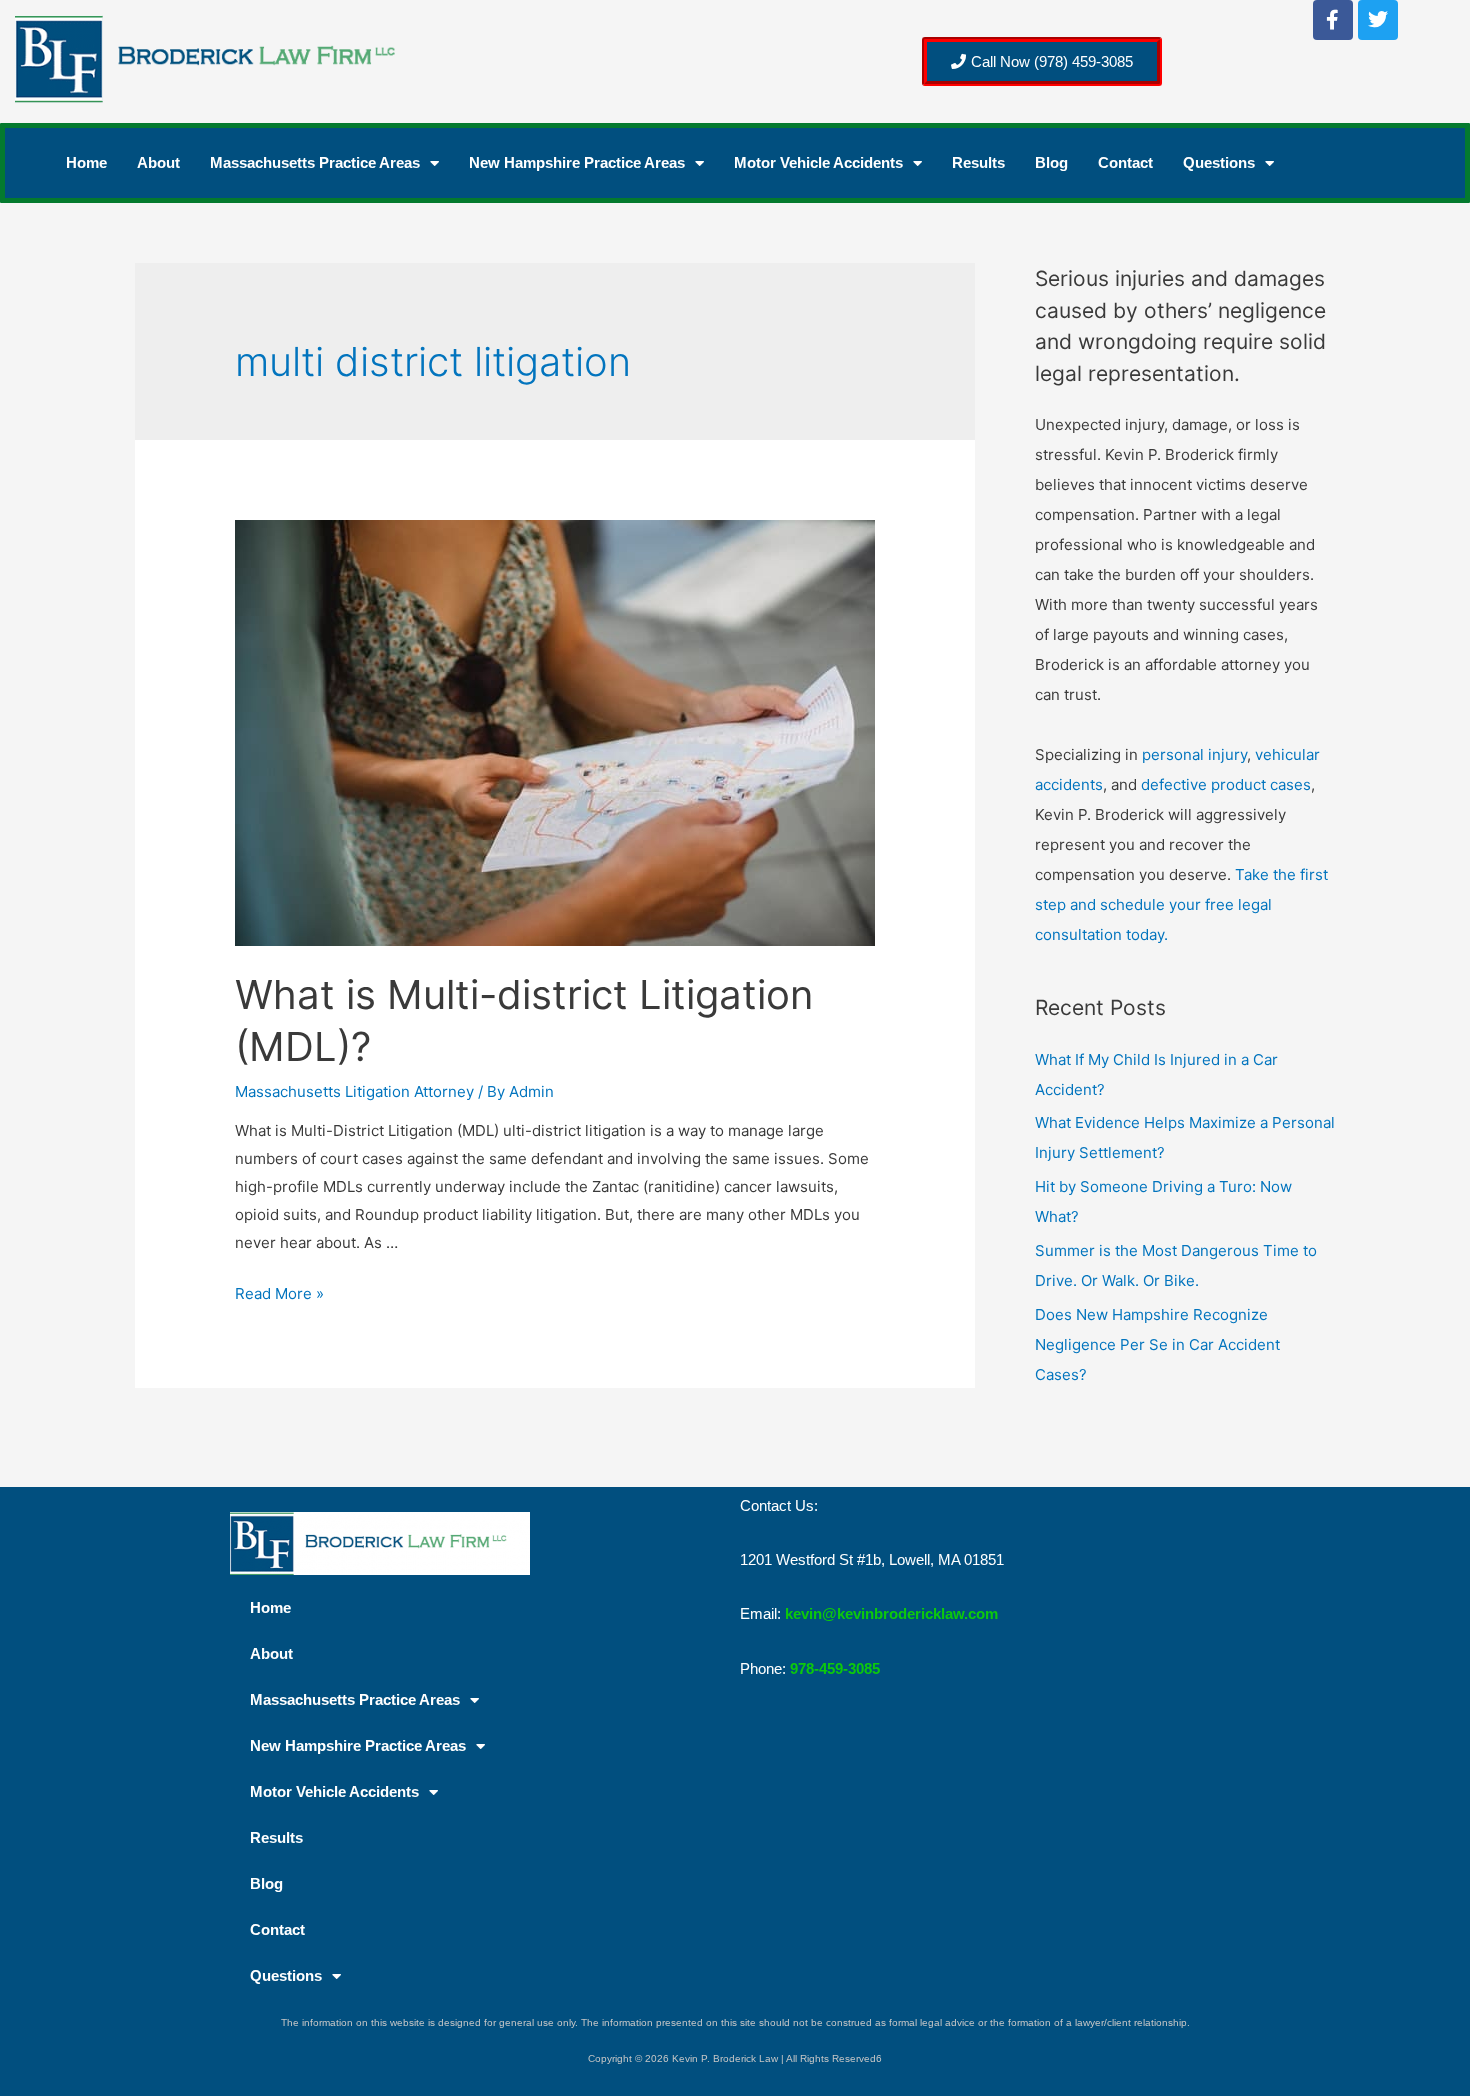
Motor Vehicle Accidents (818, 162)
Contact (1125, 162)
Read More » (279, 1293)
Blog (1051, 162)
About (158, 162)
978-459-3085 (835, 1668)
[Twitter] (1378, 20)
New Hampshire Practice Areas (577, 162)
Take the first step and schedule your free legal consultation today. (1181, 904)
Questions (1219, 162)
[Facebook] (1333, 20)
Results (978, 162)
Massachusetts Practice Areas (315, 162)
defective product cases (1226, 784)
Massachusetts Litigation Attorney (354, 1091)
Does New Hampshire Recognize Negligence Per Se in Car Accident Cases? (1157, 1344)
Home (86, 162)
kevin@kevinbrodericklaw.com (891, 1613)
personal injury (1194, 754)
